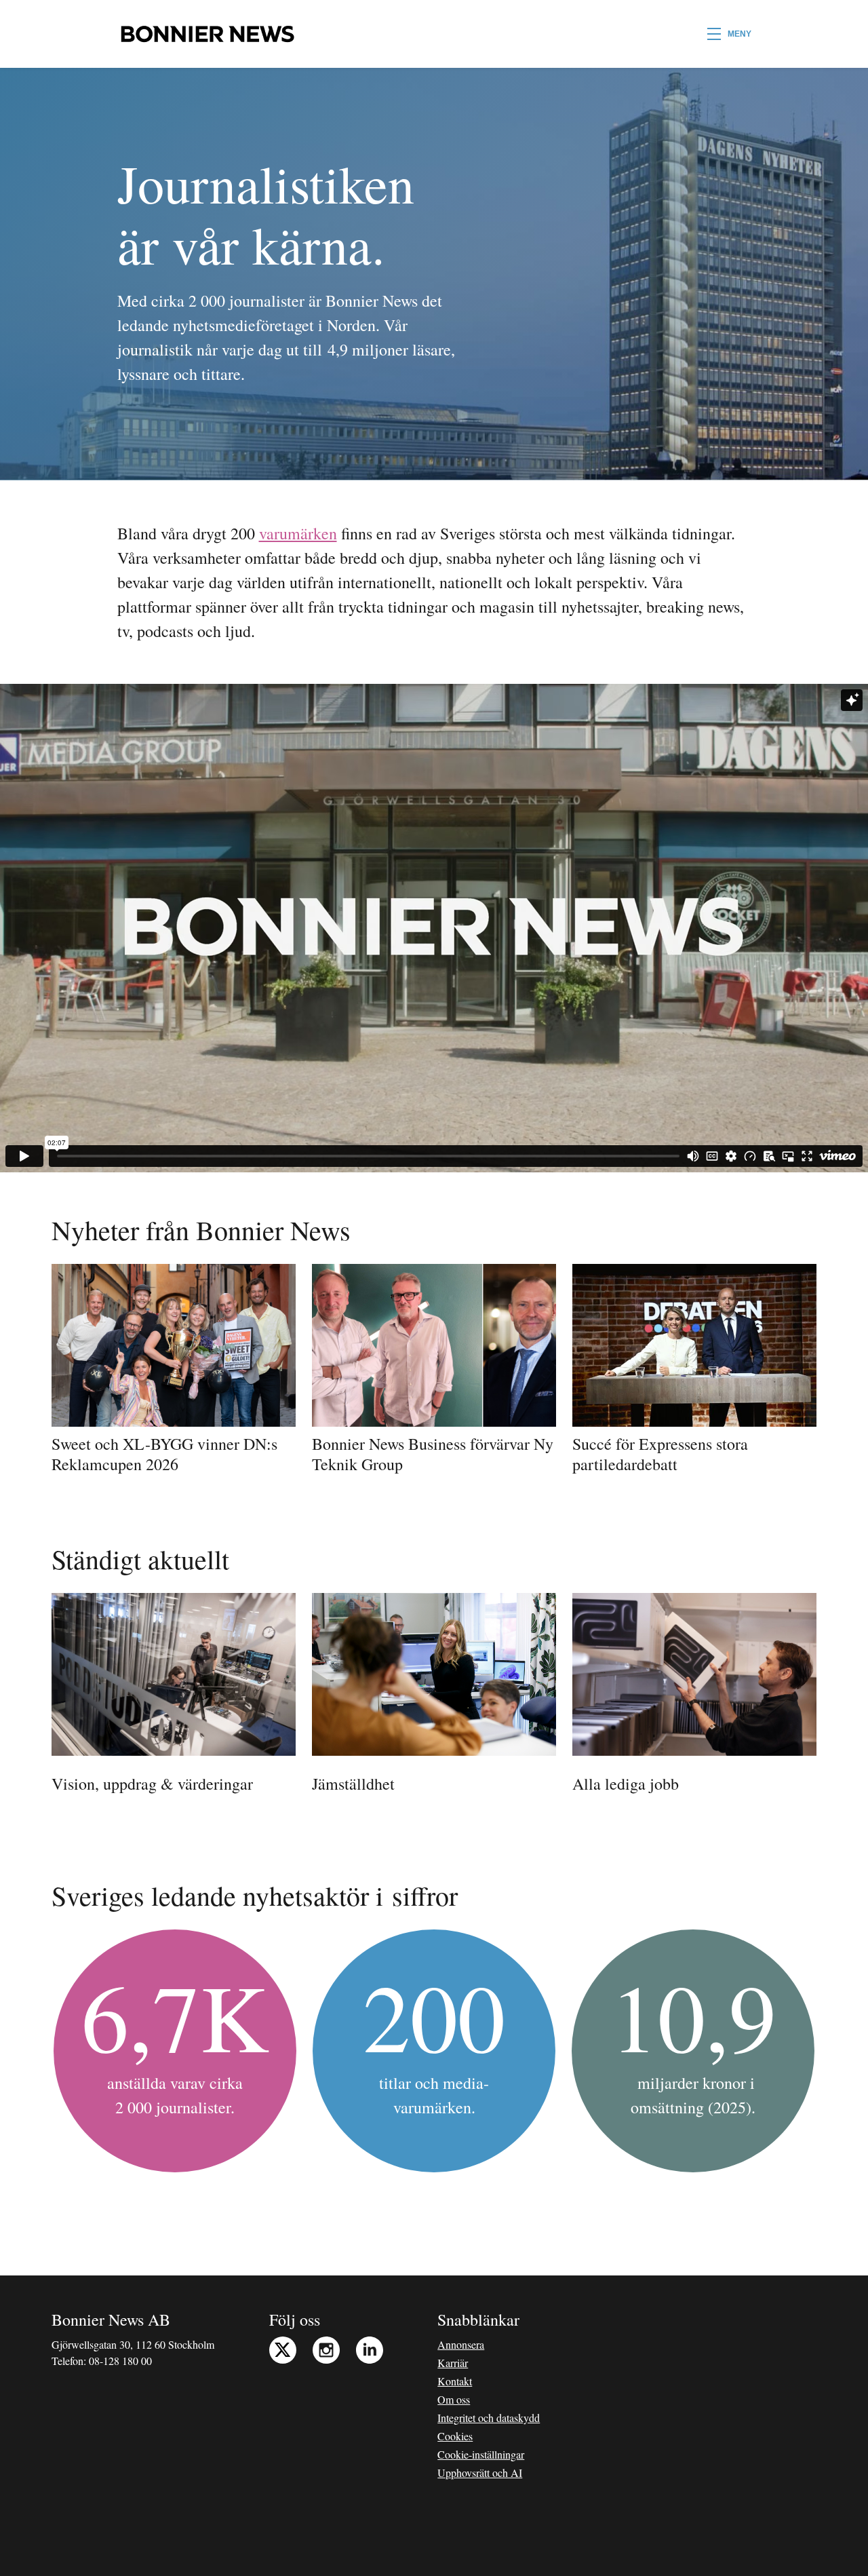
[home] (207, 34)
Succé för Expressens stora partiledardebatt (660, 1454)
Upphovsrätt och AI (480, 2473)
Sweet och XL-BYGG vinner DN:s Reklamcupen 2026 (164, 1454)
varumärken (298, 533)
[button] (729, 34)
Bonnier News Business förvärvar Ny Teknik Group (433, 1454)
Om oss (454, 2399)
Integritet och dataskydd (489, 2418)
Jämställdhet (353, 1784)
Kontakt (455, 2381)
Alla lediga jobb (626, 1784)
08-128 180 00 (120, 2361)
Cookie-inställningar (481, 2454)
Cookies (455, 2436)
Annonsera (461, 2344)
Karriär (453, 2363)
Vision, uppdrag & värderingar (152, 1784)
